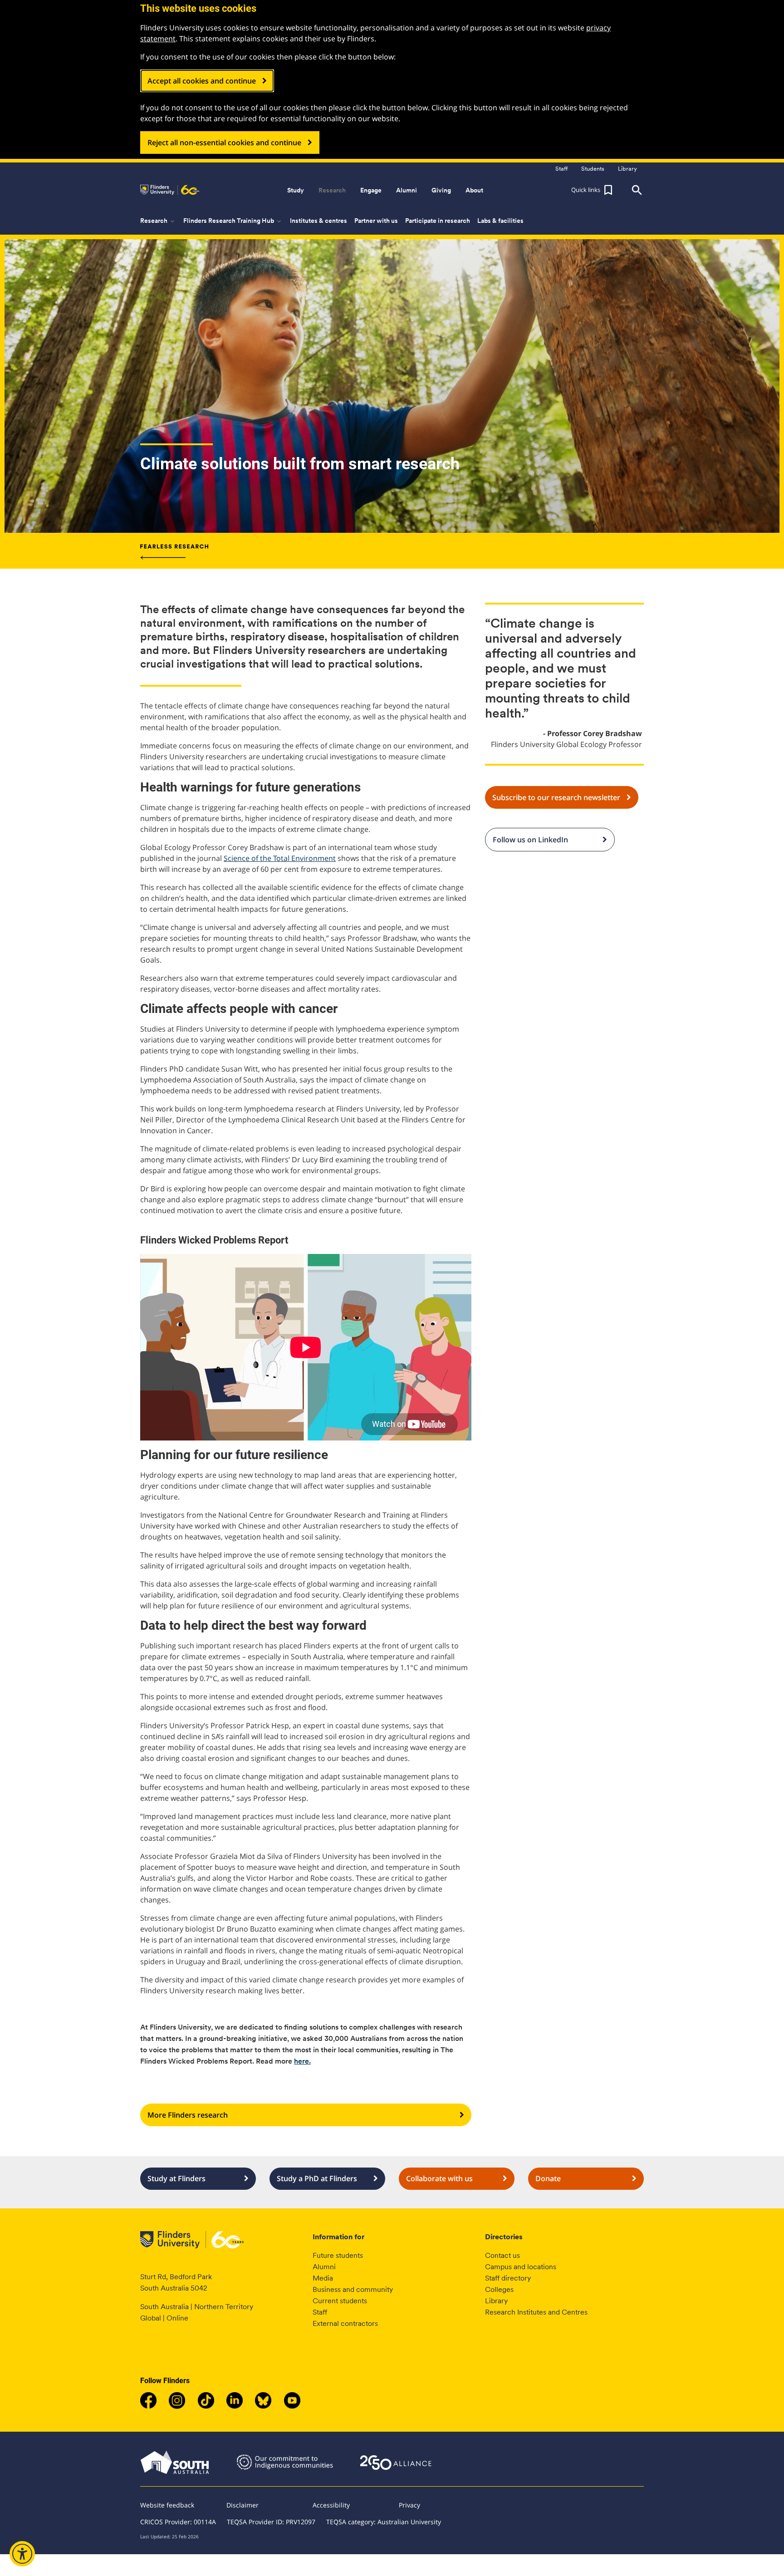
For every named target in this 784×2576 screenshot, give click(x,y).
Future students (338, 2255)
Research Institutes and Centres (536, 2312)
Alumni (324, 2267)
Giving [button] (441, 190)
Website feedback (167, 2505)
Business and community (353, 2289)
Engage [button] (371, 190)
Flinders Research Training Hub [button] (233, 221)
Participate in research (438, 221)
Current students (340, 2301)
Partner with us (376, 221)
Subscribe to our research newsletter (556, 797)
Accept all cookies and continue (202, 81)
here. (302, 2061)
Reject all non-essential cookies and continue (224, 143)
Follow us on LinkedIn (530, 840)
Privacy (409, 2505)
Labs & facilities (500, 221)
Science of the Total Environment (280, 858)
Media (323, 2278)
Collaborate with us (439, 2178)
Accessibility (331, 2505)
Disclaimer (243, 2505)
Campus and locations (521, 2267)
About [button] (474, 190)
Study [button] (296, 190)
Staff (320, 2312)
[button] (593, 190)
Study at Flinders (176, 2178)
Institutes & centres (318, 221)
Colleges (499, 2289)
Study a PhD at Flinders (317, 2178)
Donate (548, 2178)
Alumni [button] (407, 190)
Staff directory (508, 2278)
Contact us (502, 2255)
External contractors (345, 2323)
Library (496, 2301)
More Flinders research (188, 2115)
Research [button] (332, 190)
